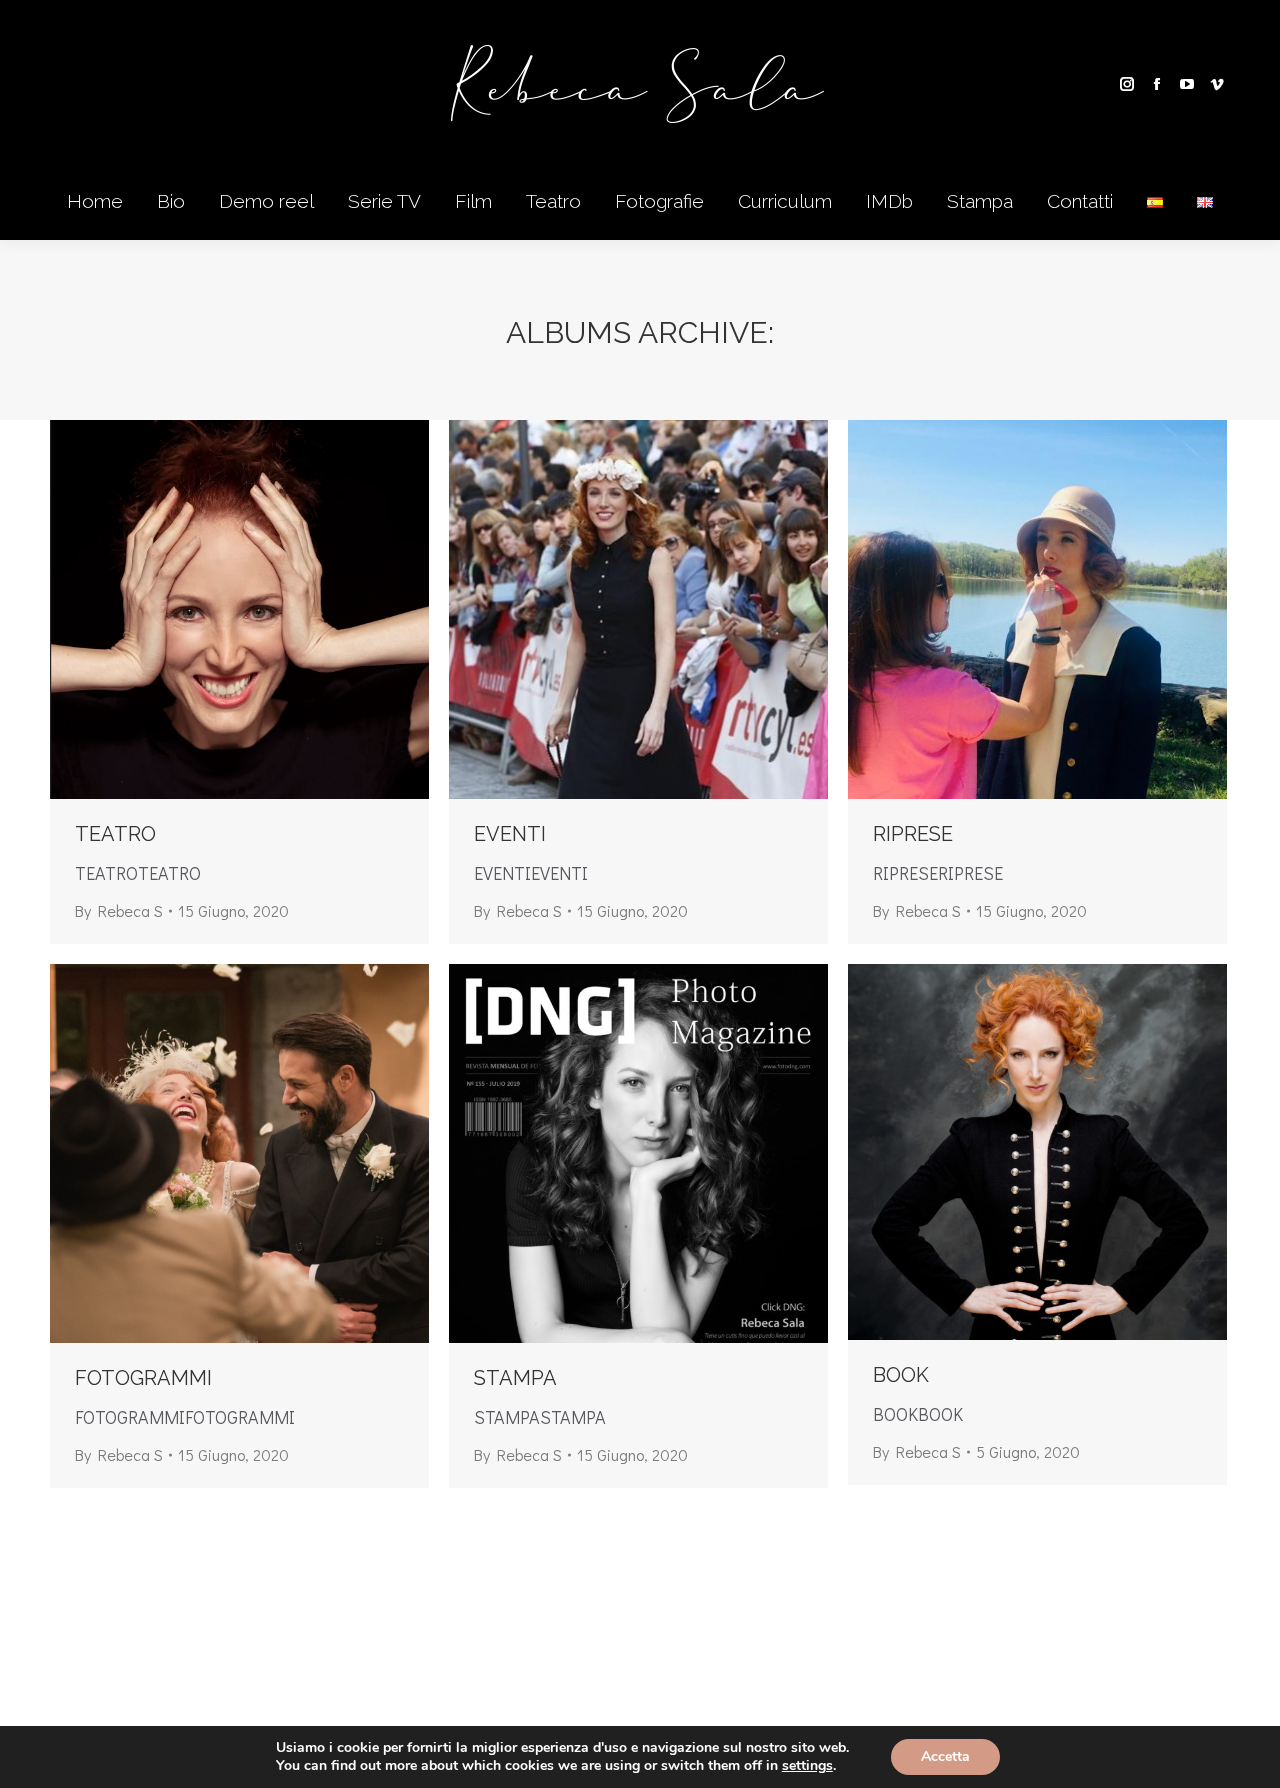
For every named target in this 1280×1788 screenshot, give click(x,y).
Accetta (945, 1756)
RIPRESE (913, 834)
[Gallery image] (239, 609)
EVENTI (510, 834)
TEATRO (115, 834)
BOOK (901, 1375)
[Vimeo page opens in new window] (1217, 84)
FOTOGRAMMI (143, 1378)
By (119, 910)
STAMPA (515, 1378)
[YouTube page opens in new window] (1187, 84)
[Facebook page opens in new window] (1157, 84)
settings (807, 1766)
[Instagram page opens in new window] (1127, 84)
